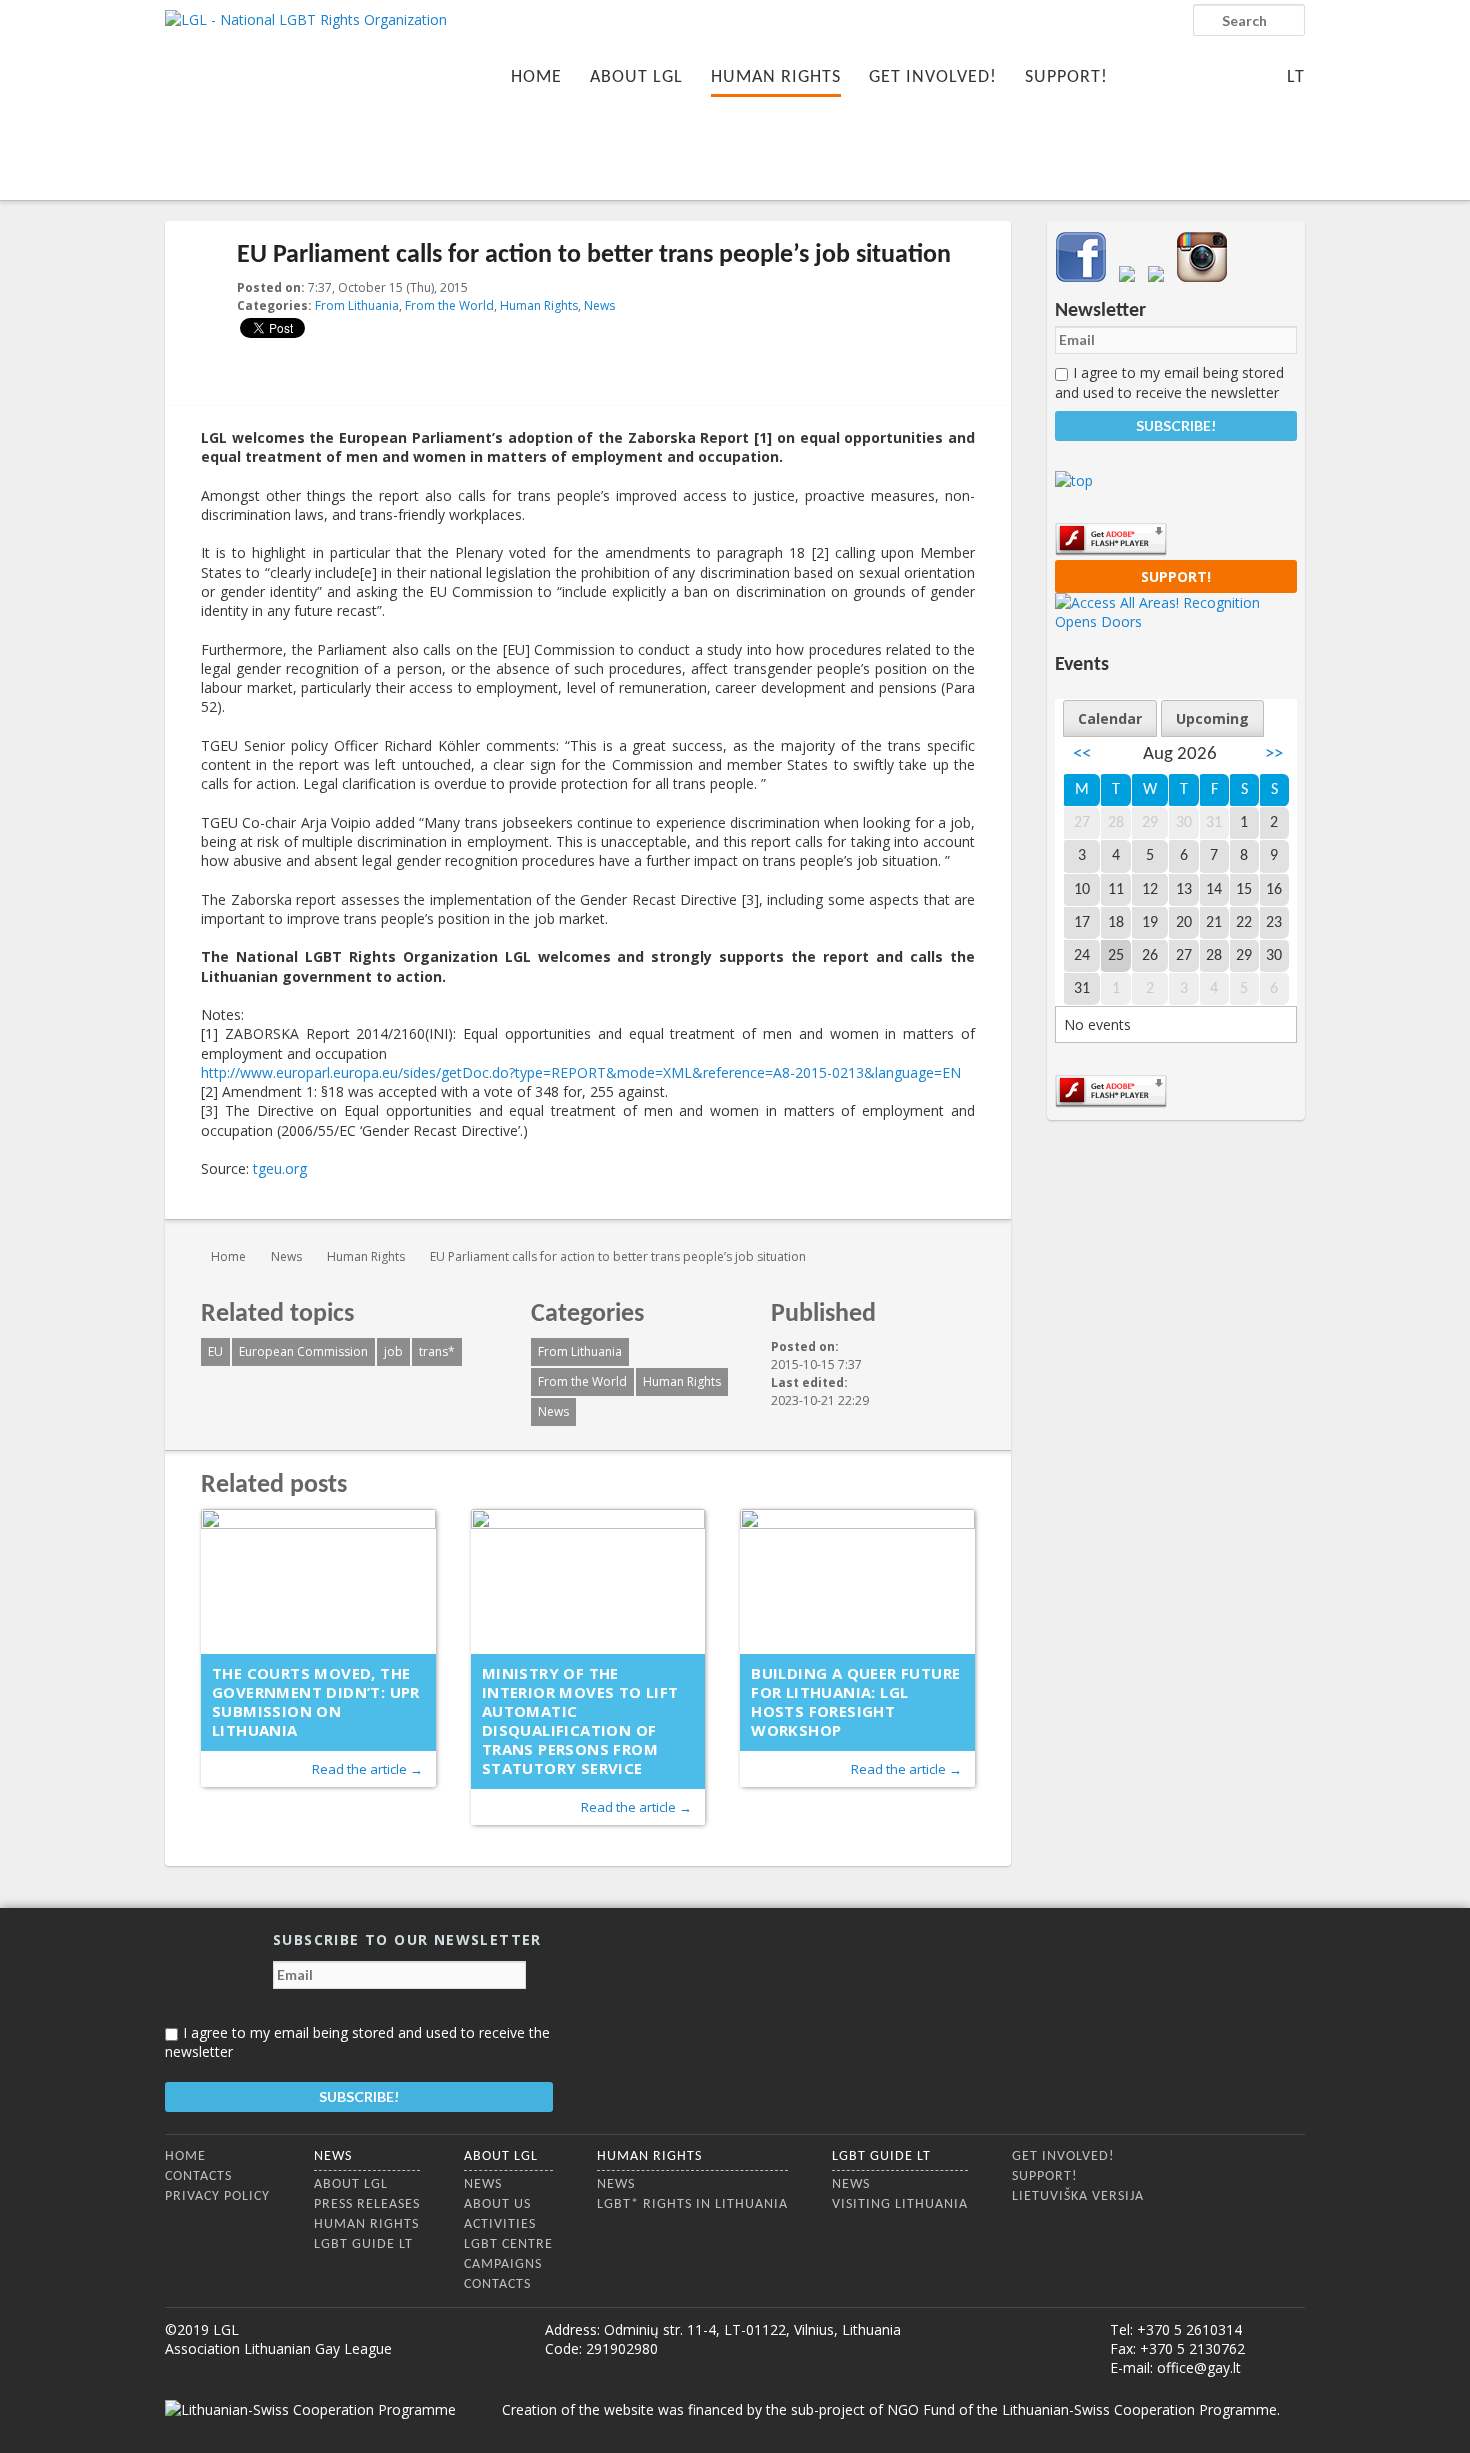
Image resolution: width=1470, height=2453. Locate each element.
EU (215, 1351)
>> (1274, 754)
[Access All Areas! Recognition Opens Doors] (1176, 621)
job (393, 1351)
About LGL (636, 77)
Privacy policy (217, 2196)
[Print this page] (967, 289)
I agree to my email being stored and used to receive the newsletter (1169, 382)
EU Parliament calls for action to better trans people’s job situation (618, 1256)
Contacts (198, 2176)
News (599, 305)
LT (1296, 77)
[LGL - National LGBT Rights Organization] (306, 97)
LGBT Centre (508, 2244)
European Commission (303, 1351)
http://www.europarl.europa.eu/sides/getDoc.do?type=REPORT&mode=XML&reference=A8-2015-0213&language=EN (581, 1072)
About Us (497, 2204)
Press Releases (367, 2204)
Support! (1066, 77)
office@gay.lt (1199, 2367)
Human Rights (776, 77)
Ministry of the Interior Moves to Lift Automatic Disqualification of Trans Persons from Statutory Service (580, 1720)
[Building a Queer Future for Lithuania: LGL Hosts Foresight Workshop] (857, 1581)
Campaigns (503, 2264)
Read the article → (367, 1769)
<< (1082, 754)
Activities (500, 2224)
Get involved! (933, 77)
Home (536, 77)
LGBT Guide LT (363, 2244)
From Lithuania (357, 305)
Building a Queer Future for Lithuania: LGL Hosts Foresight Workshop (855, 1701)
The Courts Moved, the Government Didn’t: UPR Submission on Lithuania (316, 1701)
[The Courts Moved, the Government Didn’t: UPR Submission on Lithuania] (318, 1581)
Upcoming (1212, 718)
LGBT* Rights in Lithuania (692, 2204)
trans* (437, 1351)
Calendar (1110, 718)
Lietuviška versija (1078, 2196)
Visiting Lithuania (900, 2204)
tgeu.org (280, 1168)
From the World (449, 305)
